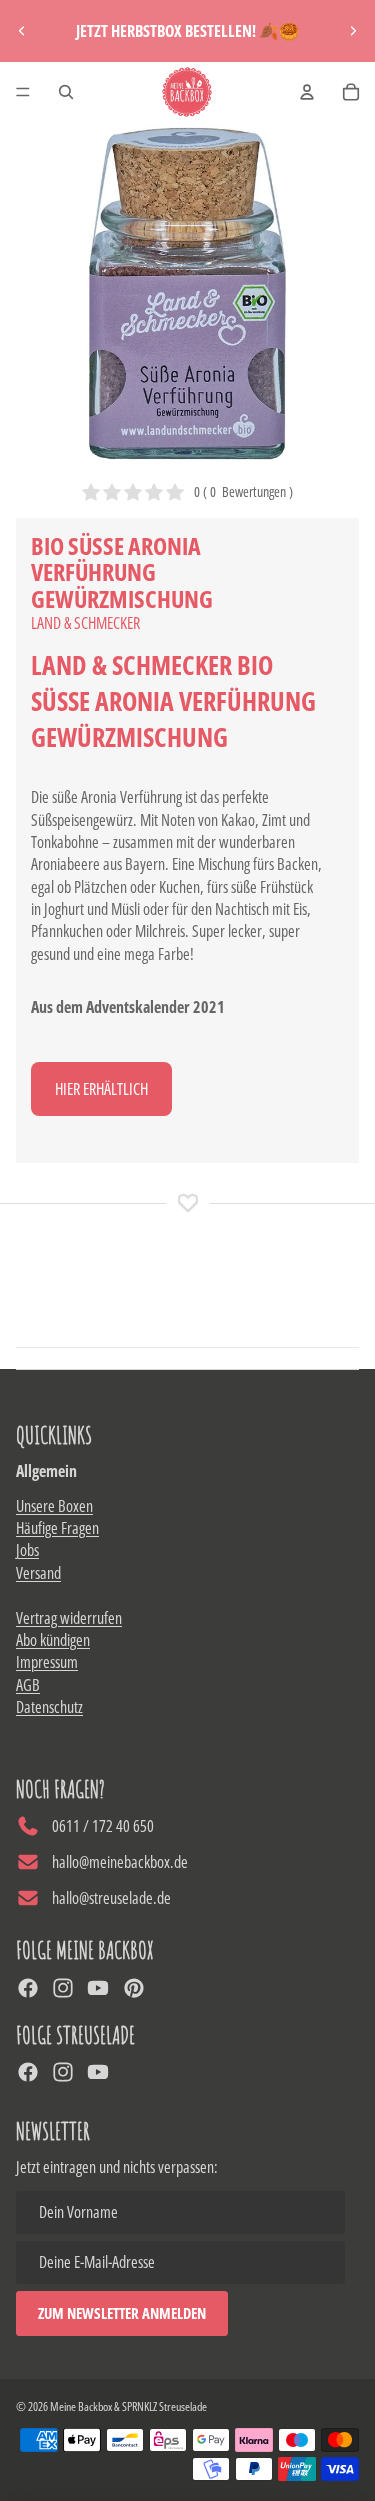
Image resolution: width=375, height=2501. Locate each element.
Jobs (27, 1550)
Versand (38, 1573)
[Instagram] (63, 1988)
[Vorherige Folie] (22, 31)
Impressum (47, 1662)
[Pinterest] (134, 1988)
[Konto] (307, 92)
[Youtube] (98, 1988)
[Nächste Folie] (353, 31)
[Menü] (23, 92)
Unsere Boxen (54, 1506)
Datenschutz (49, 1707)
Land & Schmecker (85, 623)
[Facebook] (28, 1988)
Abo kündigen (53, 1640)
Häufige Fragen (57, 1528)
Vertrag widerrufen (69, 1618)
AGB (28, 1685)
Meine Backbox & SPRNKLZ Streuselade (128, 2406)
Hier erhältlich (101, 1089)
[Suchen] (66, 92)
